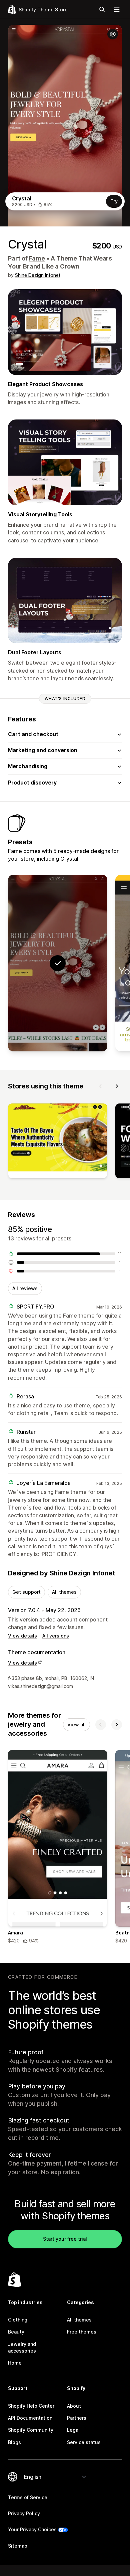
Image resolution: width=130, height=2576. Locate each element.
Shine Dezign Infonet (38, 275)
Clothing (18, 2320)
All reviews (25, 1288)
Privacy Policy (24, 2513)
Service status (84, 2442)
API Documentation (30, 2418)
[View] (58, 1142)
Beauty (16, 2332)
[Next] (117, 1086)
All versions (56, 1636)
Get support (26, 1592)
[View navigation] (117, 9)
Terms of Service (28, 2497)
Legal (73, 2430)
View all (76, 1725)
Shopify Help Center (31, 2406)
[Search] (102, 9)
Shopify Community (31, 2430)
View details (22, 1636)
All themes (64, 1592)
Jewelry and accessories (22, 2347)
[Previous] (101, 1086)
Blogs (14, 2442)
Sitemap (18, 2546)
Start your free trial (65, 2239)
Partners (77, 2418)
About (74, 2406)
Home (15, 2363)
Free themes (82, 2332)
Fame (37, 258)
